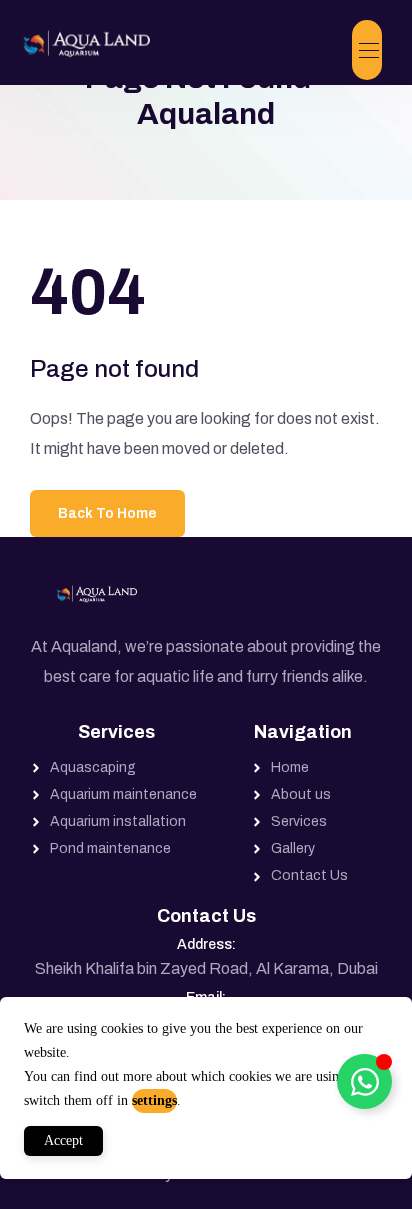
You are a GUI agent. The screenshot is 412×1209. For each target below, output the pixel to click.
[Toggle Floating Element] (364, 1081)
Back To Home (107, 513)
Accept (63, 1140)
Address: (206, 944)
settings (154, 1100)
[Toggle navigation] (367, 50)
